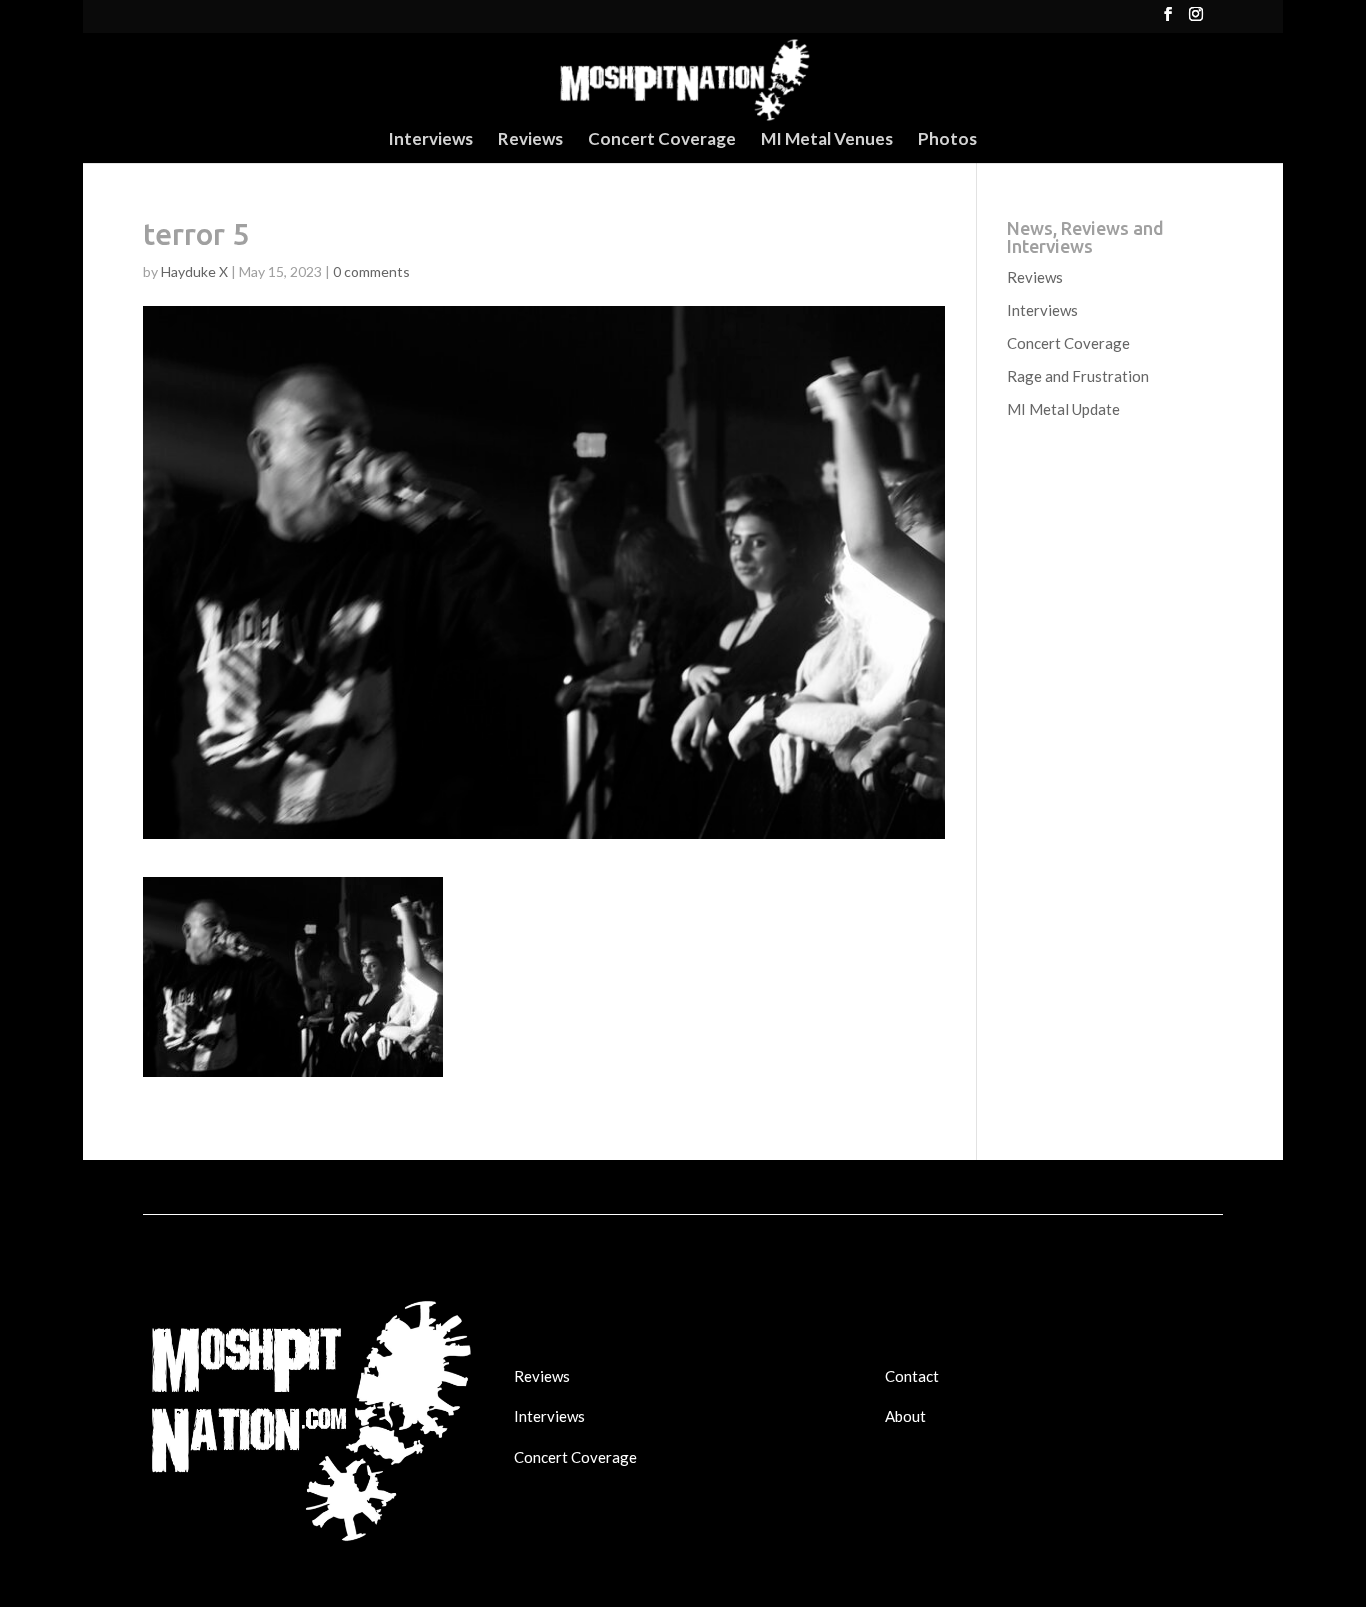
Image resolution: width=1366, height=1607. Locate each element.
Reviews (530, 140)
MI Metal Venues (827, 140)
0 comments (371, 271)
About (905, 1416)
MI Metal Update (1063, 409)
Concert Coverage (662, 140)
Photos (947, 140)
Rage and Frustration (1078, 376)
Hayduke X (194, 271)
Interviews (430, 140)
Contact (912, 1376)
